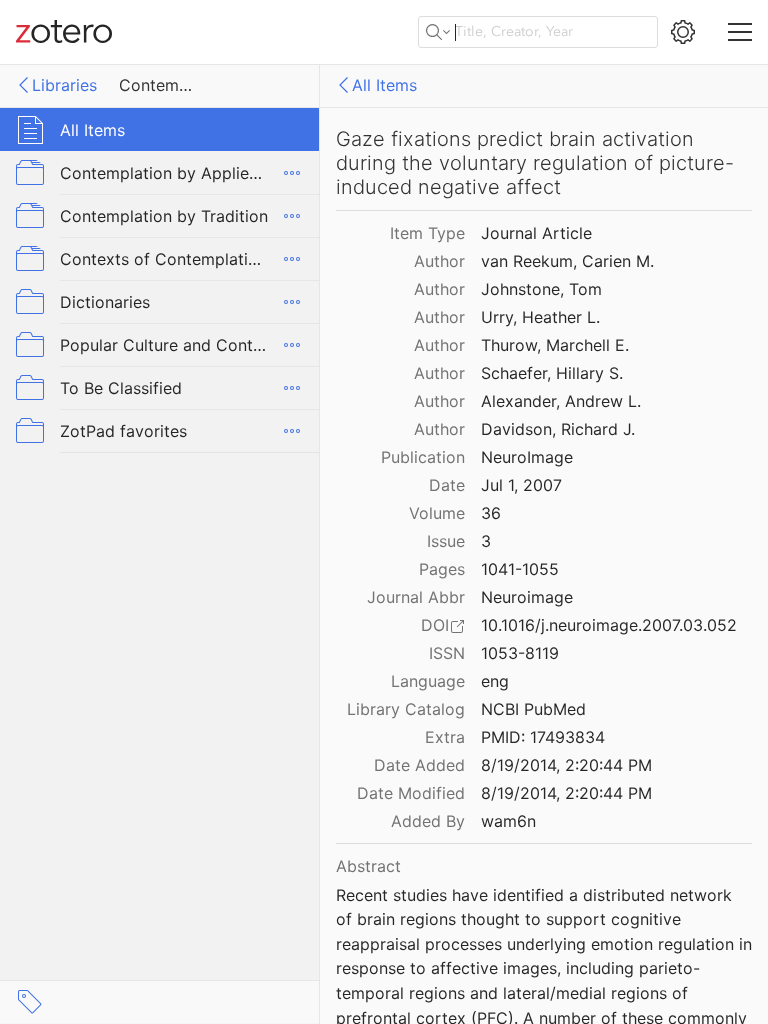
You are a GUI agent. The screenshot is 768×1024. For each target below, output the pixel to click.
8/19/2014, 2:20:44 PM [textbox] (566, 765)
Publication (423, 457)
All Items (384, 85)
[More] (292, 173)
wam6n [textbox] (508, 821)
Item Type (427, 233)
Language (428, 681)
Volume (437, 513)
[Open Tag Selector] (30, 1002)
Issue (446, 541)
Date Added (419, 765)
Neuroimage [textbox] (527, 597)
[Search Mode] (438, 32)
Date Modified (411, 793)
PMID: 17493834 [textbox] (543, 737)
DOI (435, 625)
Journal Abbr (416, 597)
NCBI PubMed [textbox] (533, 709)
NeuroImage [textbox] (527, 457)
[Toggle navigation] (740, 32)
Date (447, 485)
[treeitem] (160, 129)
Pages (442, 569)
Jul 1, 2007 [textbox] (521, 485)
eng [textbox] (495, 681)
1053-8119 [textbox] (520, 653)
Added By (428, 821)
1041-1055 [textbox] (520, 569)
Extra (445, 737)
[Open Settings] (683, 32)
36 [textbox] (491, 513)
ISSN (447, 653)
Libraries (64, 85)
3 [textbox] (486, 541)
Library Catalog (406, 709)
